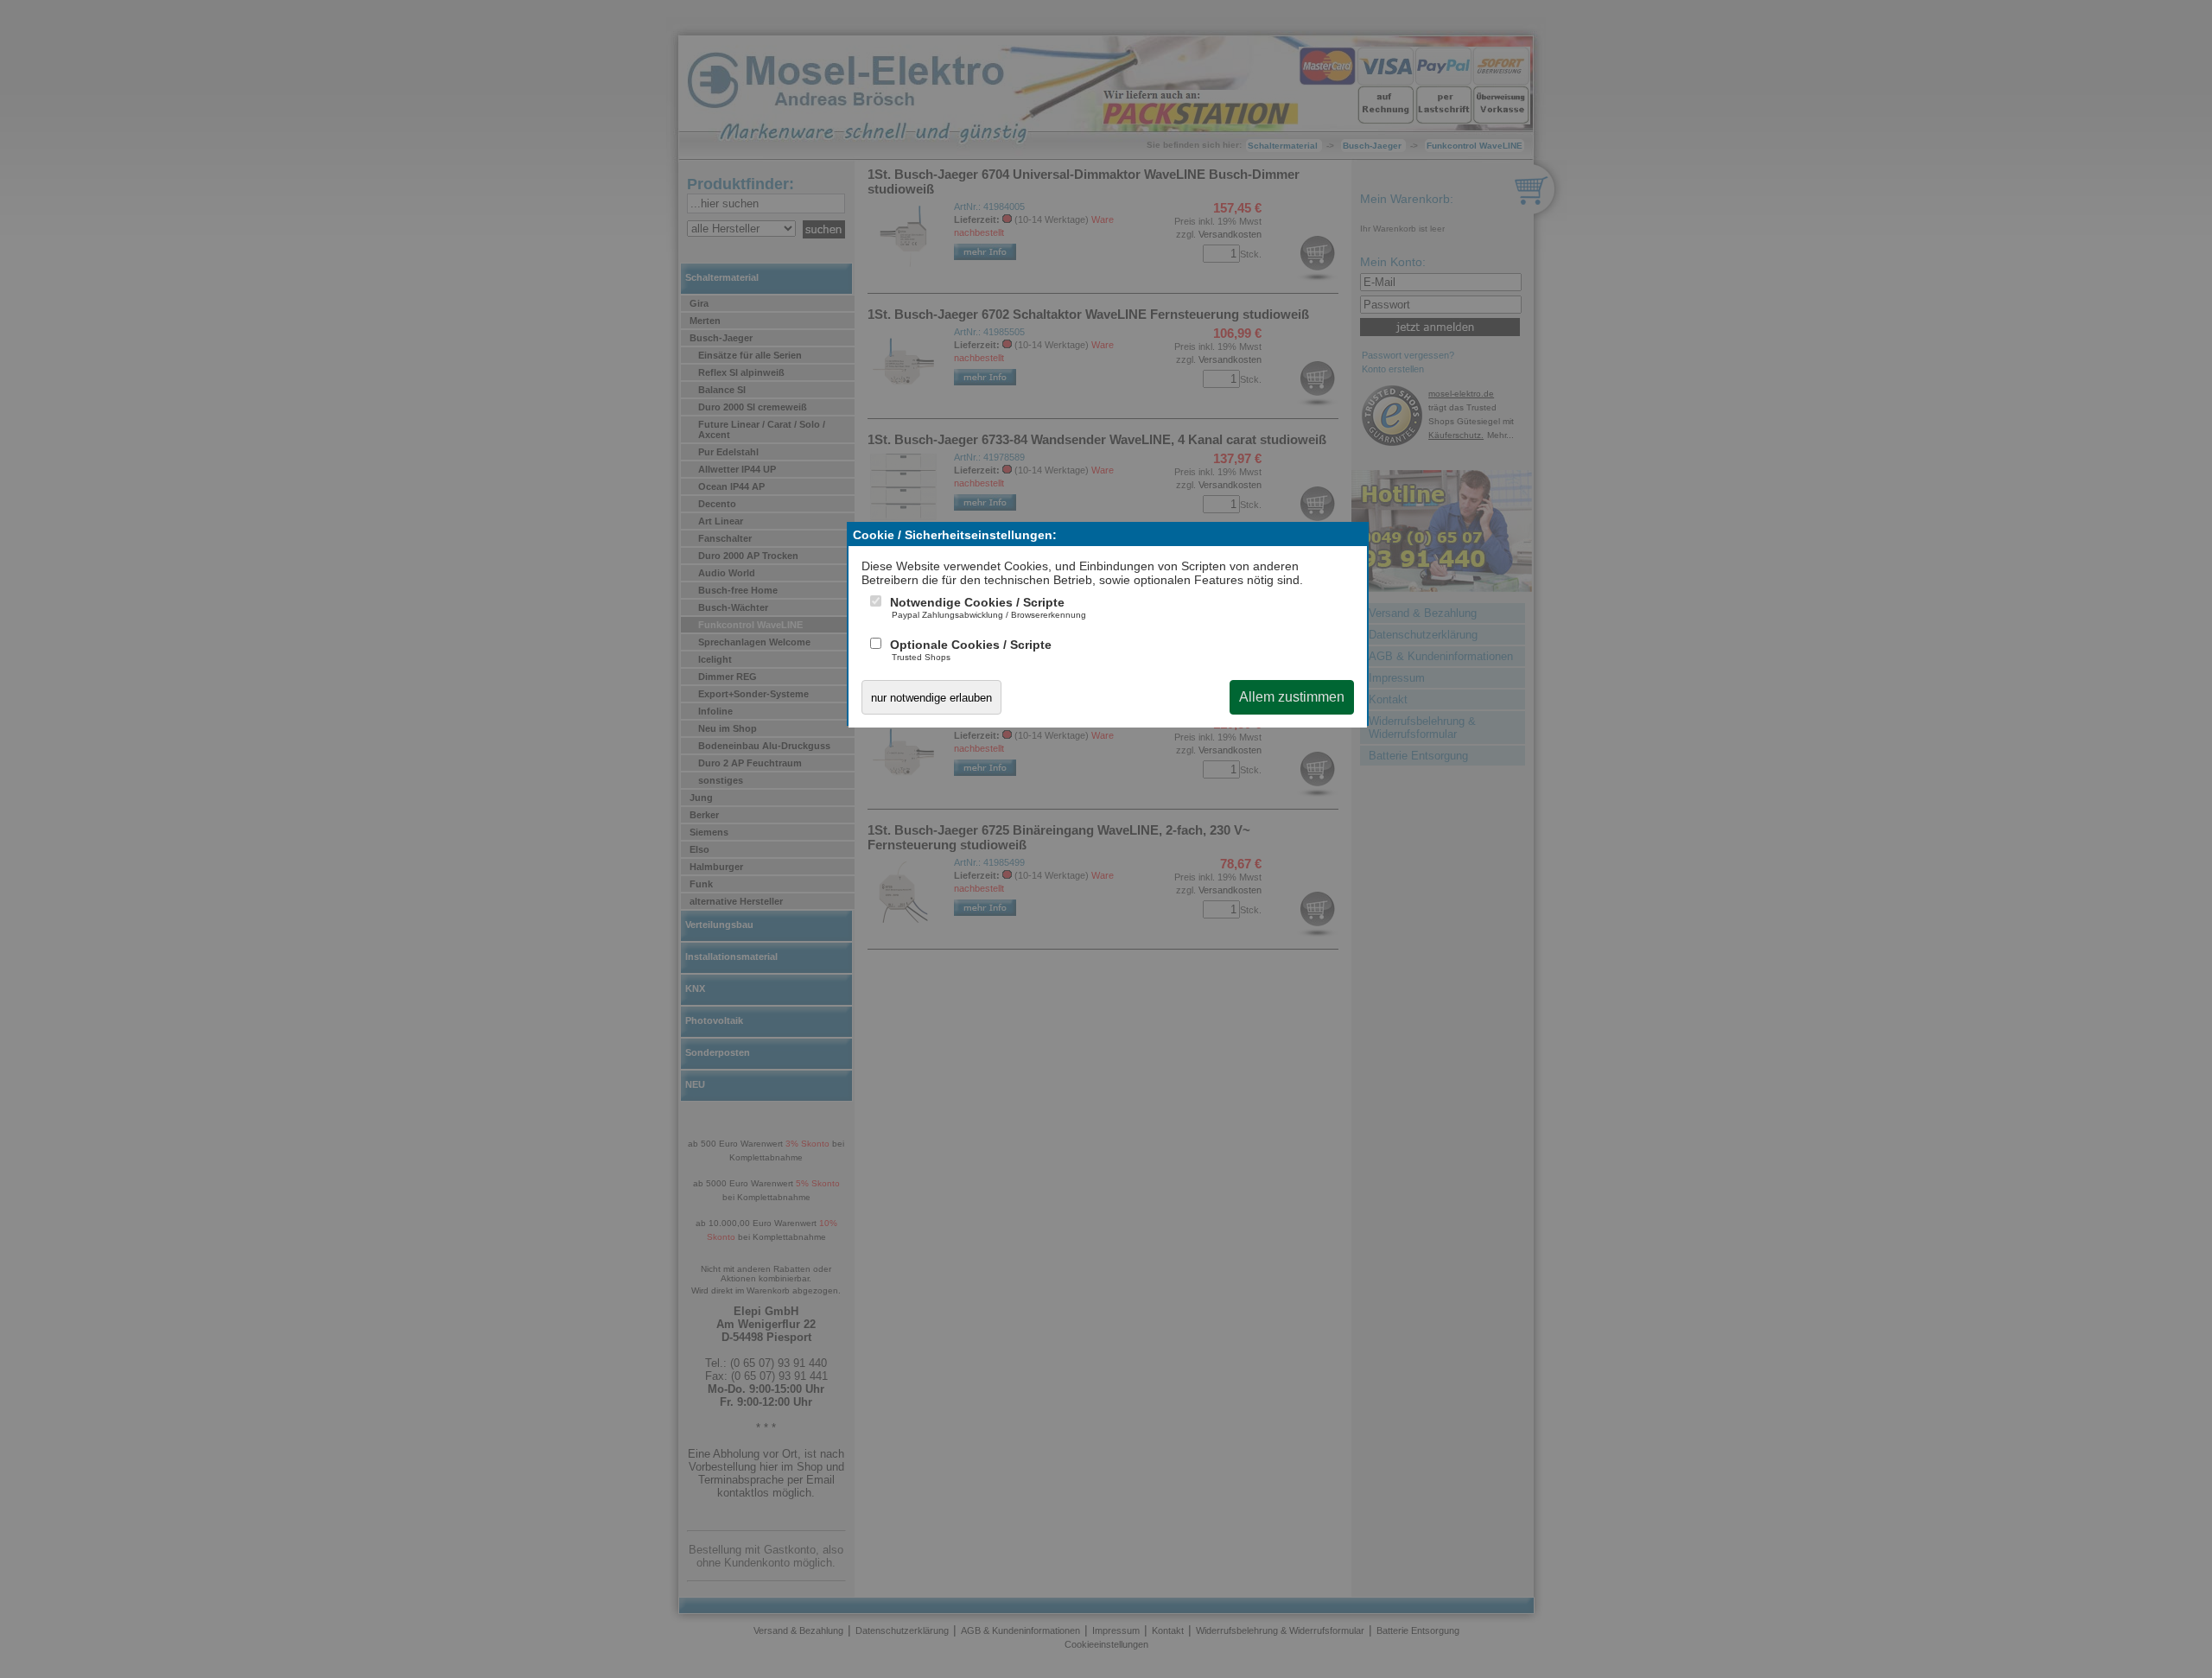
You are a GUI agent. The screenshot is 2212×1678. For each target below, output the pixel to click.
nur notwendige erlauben (931, 698)
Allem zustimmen (1292, 697)
